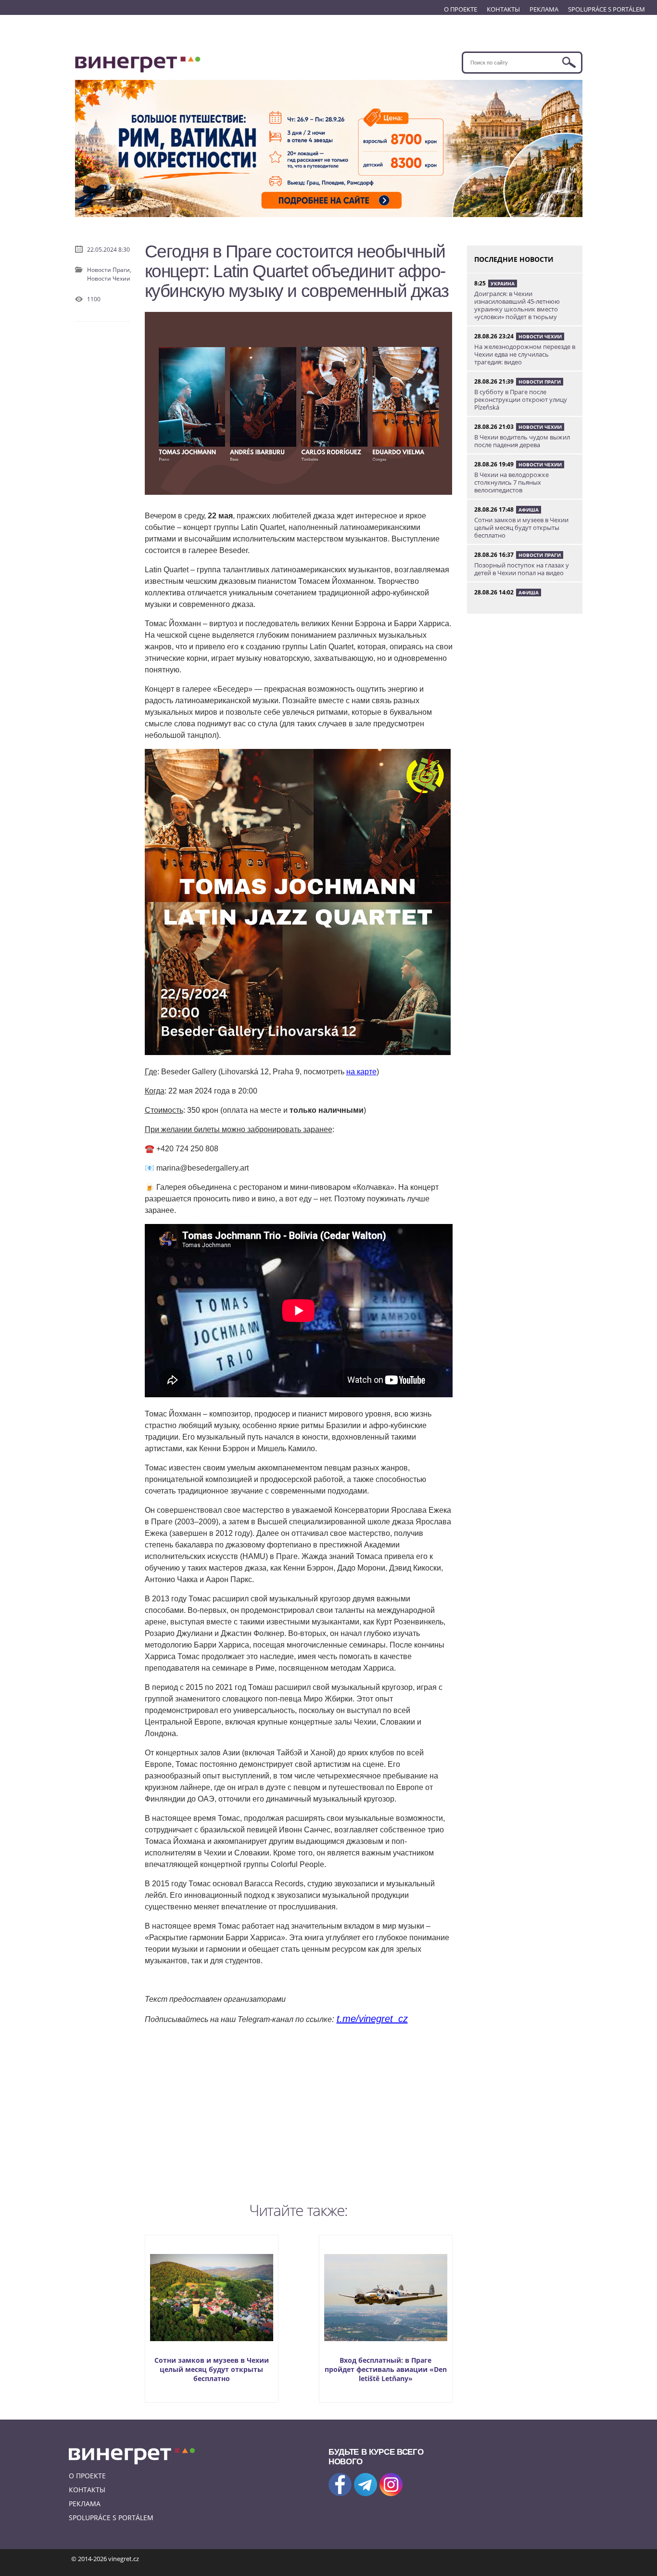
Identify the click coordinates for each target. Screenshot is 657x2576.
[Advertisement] (299, 2111)
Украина (503, 283)
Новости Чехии (109, 278)
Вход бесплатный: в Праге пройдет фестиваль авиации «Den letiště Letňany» (386, 2369)
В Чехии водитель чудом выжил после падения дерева (522, 441)
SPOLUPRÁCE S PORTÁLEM (606, 9)
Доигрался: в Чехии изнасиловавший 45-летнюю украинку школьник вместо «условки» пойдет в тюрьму (517, 305)
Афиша (529, 510)
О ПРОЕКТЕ (461, 9)
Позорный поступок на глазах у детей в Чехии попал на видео (522, 569)
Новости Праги (540, 382)
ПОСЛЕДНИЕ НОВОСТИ (514, 259)
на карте (361, 1072)
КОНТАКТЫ (503, 9)
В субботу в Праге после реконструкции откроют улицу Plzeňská (521, 399)
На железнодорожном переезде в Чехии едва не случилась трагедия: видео (525, 354)
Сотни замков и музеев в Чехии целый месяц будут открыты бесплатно (212, 2369)
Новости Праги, (109, 270)
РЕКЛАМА (544, 9)
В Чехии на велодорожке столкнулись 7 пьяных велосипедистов (512, 482)
